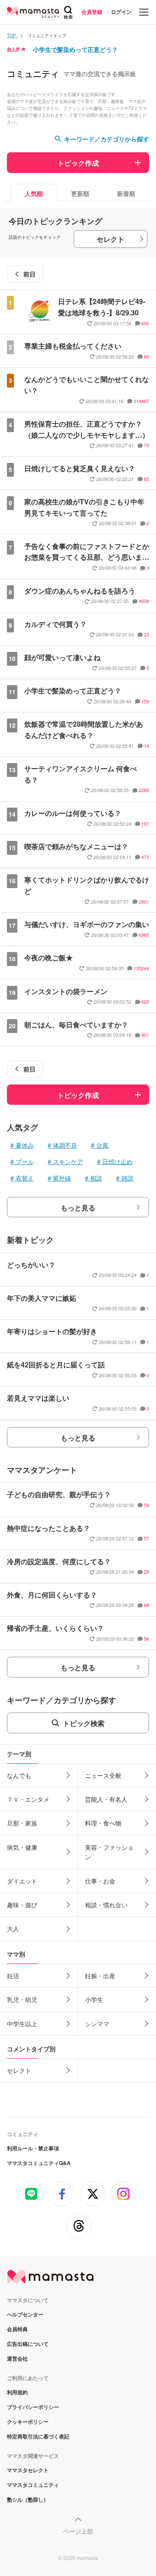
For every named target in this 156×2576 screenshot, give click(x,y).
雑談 (127, 1178)
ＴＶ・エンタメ (28, 1799)
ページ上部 (78, 2531)
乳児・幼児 (22, 1999)
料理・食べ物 (103, 1823)
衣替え (25, 1178)
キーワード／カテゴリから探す (107, 139)
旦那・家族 (22, 1823)
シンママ (97, 2024)
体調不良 (65, 1145)
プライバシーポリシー (33, 2407)
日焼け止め (117, 1161)
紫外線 (62, 1178)
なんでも (19, 1775)
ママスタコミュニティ (33, 2485)
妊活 (13, 1976)
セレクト (110, 239)
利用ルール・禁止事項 (33, 2148)
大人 (13, 1928)
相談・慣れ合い (106, 1905)
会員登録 (92, 12)
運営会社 (17, 2358)
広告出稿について (28, 2344)
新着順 (126, 193)
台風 (102, 1145)
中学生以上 (22, 2024)
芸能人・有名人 (106, 1799)
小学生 (94, 1999)
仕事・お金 (100, 1881)
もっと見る (78, 1208)
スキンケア (68, 1161)
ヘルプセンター (25, 2314)
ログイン (121, 12)
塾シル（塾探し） (28, 2499)
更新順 (80, 193)
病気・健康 (22, 1847)
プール (25, 1161)
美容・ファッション (109, 1852)
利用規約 (17, 2392)
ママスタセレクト (28, 2470)
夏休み (25, 1145)
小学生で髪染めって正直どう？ (75, 49)
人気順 (34, 193)
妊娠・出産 (100, 1976)
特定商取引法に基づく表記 (38, 2436)
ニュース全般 (103, 1775)
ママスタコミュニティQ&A (39, 2163)
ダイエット (22, 1881)
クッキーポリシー (28, 2422)
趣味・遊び (22, 1905)
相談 (96, 1178)
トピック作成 (78, 163)
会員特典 (17, 2329)
